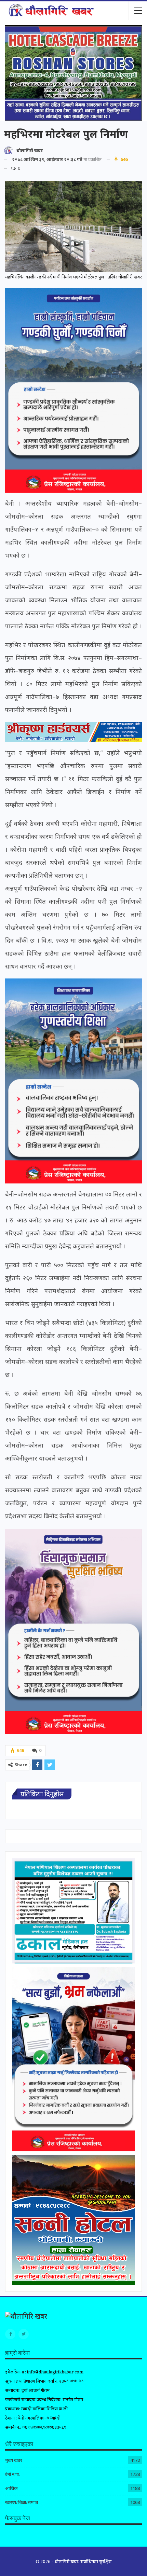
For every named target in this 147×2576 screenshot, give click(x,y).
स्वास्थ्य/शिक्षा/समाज (22, 2502)
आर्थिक (11, 2488)
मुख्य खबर (14, 2460)
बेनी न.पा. (12, 2474)
